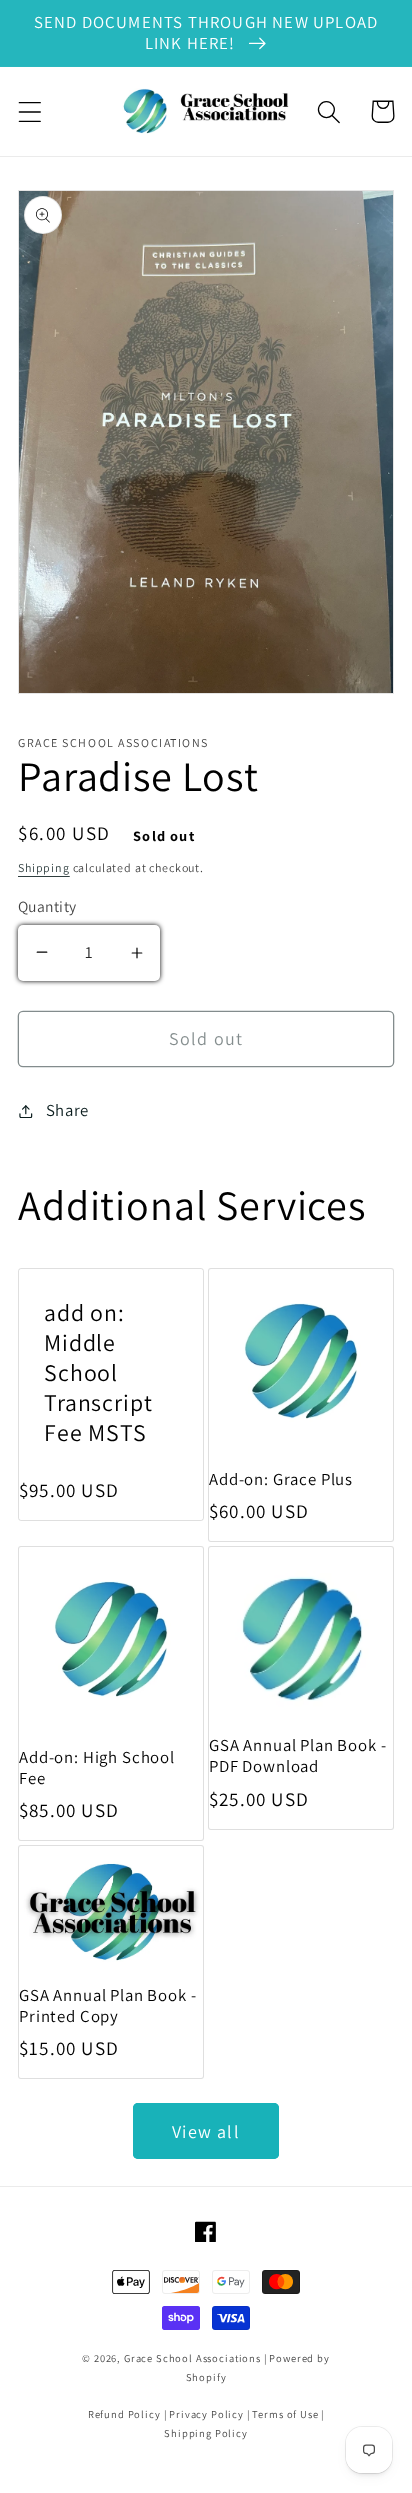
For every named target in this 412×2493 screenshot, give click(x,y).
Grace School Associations (192, 2358)
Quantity (47, 906)
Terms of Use (285, 2414)
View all (206, 2131)
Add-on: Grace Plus (281, 1479)
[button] (30, 111)
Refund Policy (124, 2414)
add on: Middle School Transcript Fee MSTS (98, 1373)
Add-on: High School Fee (97, 1768)
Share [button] (67, 1110)
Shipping (44, 867)
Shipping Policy (206, 2433)
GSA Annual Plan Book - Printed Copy (107, 2006)
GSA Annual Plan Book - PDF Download (297, 1756)
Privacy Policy (206, 2414)
